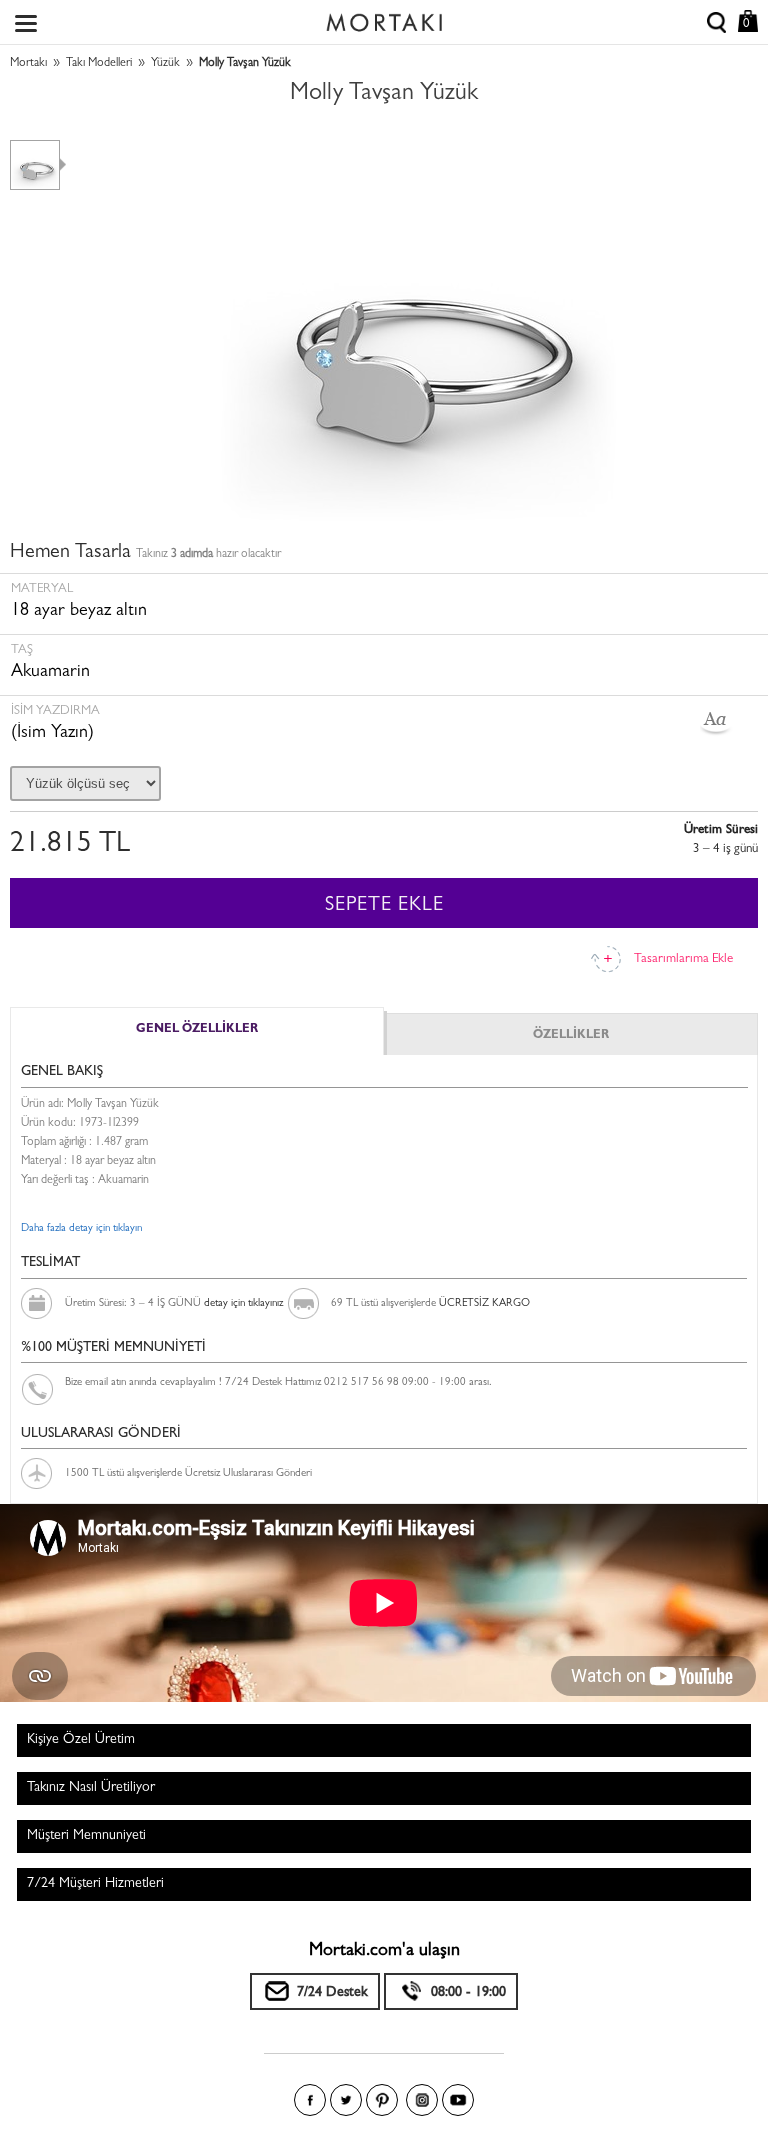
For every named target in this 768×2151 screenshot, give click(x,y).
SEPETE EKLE (384, 906)
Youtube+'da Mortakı (458, 2100)
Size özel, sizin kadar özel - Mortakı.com (384, 18)
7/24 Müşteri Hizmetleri (95, 1884)
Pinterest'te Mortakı (382, 2100)
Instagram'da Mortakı (422, 2100)
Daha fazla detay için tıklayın (81, 1228)
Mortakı (28, 64)
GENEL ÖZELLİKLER (197, 1030)
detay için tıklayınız (243, 1303)
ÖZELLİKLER (571, 1036)
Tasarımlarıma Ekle (683, 959)
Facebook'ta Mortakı (310, 2100)
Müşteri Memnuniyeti (86, 1836)
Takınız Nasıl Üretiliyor (91, 1788)
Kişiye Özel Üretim (81, 1740)
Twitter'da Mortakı (346, 2100)
